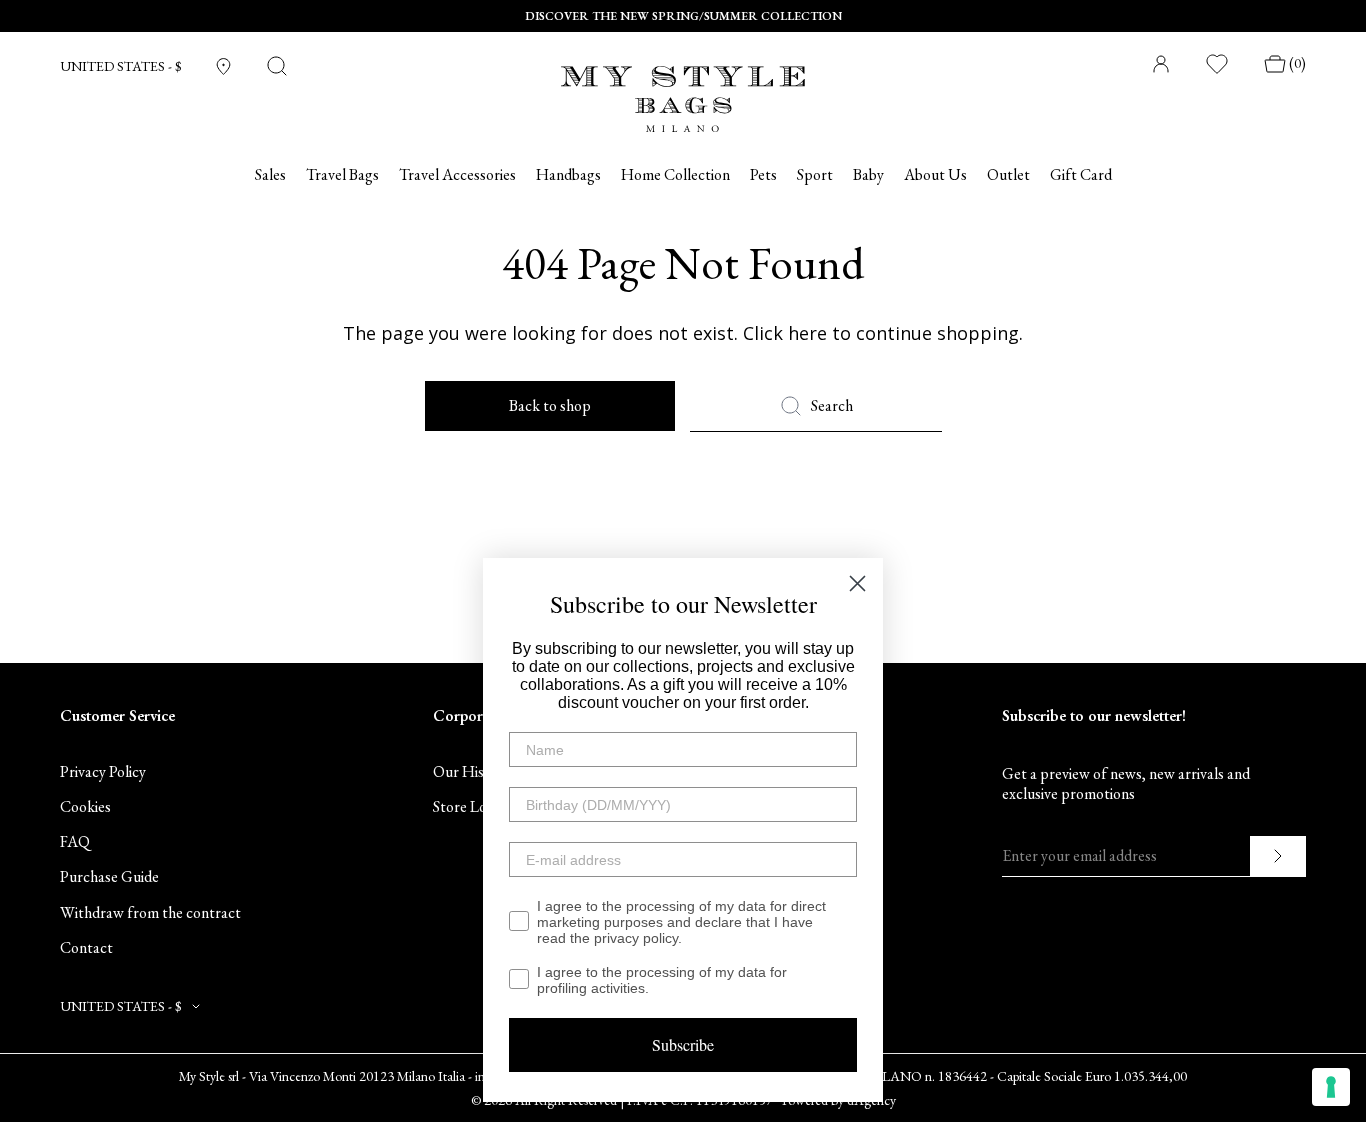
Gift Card (1081, 175)
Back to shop (550, 405)
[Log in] (1161, 64)
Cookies (85, 806)
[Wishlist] (1218, 64)
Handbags (568, 175)
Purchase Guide (109, 876)
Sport (815, 175)
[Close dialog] (857, 583)
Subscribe (683, 1044)
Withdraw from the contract (150, 912)
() (1297, 63)
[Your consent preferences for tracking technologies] (1331, 1087)
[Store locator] (223, 66)
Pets (763, 175)
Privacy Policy (103, 771)
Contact (86, 947)
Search (832, 405)
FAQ (75, 841)
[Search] (277, 66)
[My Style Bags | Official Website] (683, 86)
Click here (785, 333)
